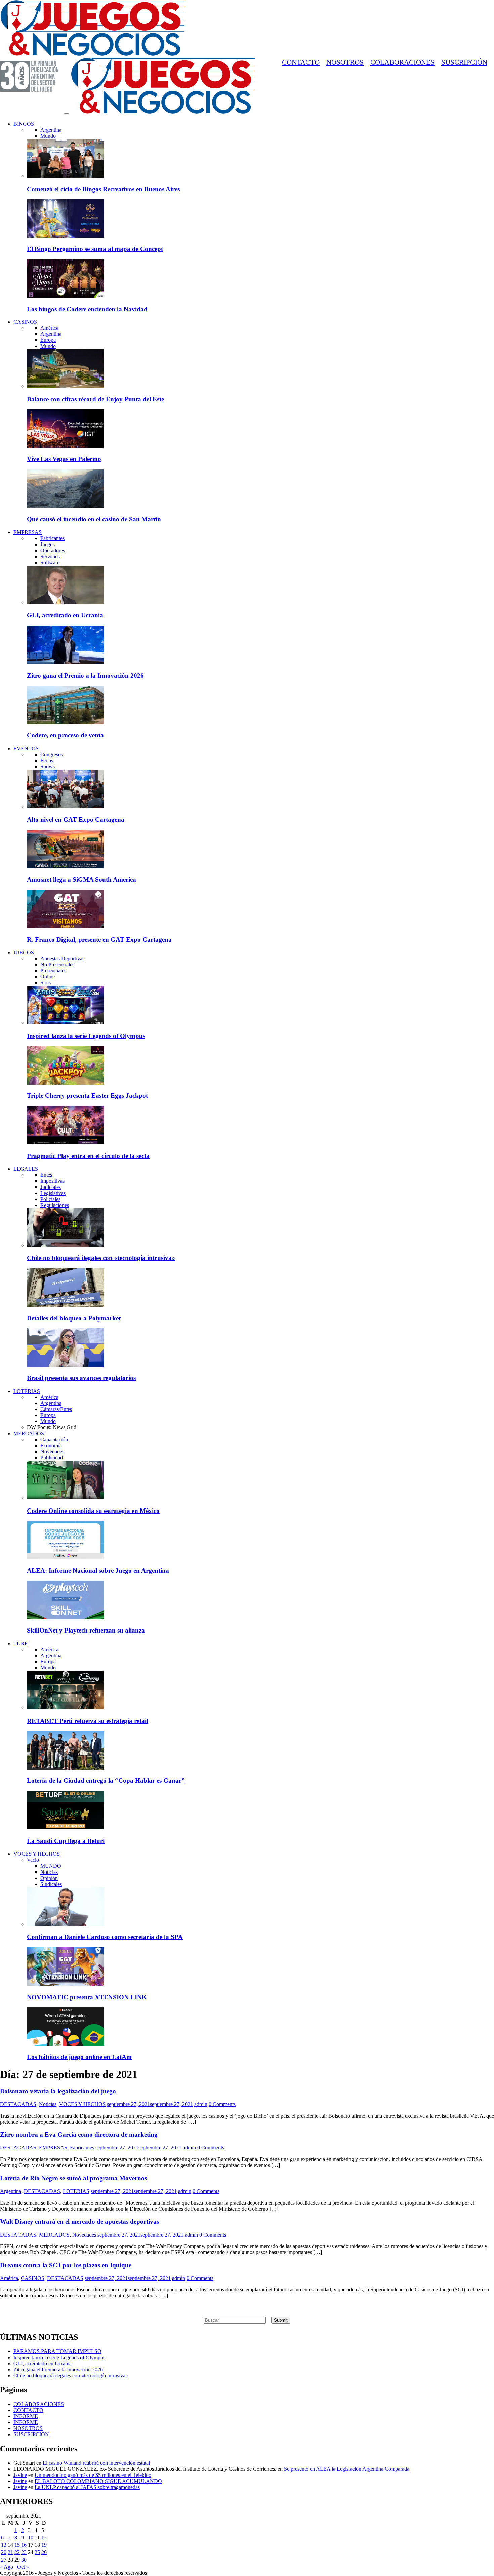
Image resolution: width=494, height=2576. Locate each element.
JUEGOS (24, 952)
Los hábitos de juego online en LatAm (79, 2057)
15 (17, 2545)
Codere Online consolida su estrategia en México (93, 1511)
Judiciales (51, 1187)
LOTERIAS (27, 1391)
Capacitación (54, 1439)
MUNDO (51, 1866)
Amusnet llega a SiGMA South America (81, 879)
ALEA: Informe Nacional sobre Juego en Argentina (98, 1571)
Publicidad (52, 1458)
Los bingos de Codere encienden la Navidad (87, 309)
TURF (20, 1643)
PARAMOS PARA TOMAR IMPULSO (57, 2351)
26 (44, 2552)
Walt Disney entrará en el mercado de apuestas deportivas (79, 2222)
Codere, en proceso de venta (65, 735)
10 (31, 2538)
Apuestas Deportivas (62, 958)
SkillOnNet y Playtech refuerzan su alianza (86, 1630)
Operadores (53, 550)
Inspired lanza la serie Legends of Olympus (86, 1036)
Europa (48, 340)
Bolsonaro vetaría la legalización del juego (58, 2091)
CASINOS (25, 322)
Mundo (48, 136)
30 (24, 2560)
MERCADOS (29, 1433)
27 (4, 2560)
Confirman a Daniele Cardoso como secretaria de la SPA (105, 1937)
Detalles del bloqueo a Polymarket (74, 1318)
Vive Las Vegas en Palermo (64, 459)
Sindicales (51, 1884)
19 (44, 2545)
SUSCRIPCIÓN (464, 62)
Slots (46, 983)
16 (24, 2545)
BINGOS (24, 124)
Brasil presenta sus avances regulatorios (81, 1378)
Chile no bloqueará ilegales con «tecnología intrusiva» (101, 1258)
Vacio (33, 1860)
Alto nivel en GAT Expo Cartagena (76, 820)
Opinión (49, 1878)
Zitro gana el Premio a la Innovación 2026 (85, 675)
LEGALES (26, 1169)
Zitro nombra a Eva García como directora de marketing (79, 2135)
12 (44, 2538)
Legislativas (53, 1193)
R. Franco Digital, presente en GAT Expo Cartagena (99, 940)
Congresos (52, 754)
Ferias (47, 760)
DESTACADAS (18, 2104)
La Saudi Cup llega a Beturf (66, 1841)
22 (17, 2552)
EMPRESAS (28, 532)
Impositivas (52, 1181)
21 (10, 2552)
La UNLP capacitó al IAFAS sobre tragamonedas (87, 2487)
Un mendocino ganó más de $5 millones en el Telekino (93, 2475)
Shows (48, 767)
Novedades (52, 1452)
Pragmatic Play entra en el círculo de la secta (88, 1156)
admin (201, 2104)
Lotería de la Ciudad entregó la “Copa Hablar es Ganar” (106, 1781)
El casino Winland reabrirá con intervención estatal (96, 2463)
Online (48, 977)
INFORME (26, 2416)
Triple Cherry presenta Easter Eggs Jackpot (87, 1096)
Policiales (50, 1199)
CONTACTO (301, 62)
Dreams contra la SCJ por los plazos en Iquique (66, 2265)
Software (50, 562)
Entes (46, 1175)
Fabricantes (52, 538)
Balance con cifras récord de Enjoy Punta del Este (95, 399)
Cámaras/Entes (56, 1409)
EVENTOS (26, 748)
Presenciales (53, 971)
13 (4, 2545)
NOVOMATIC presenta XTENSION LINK (87, 1997)
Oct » (23, 2567)
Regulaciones (55, 1205)
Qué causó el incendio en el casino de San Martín (94, 519)
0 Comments (222, 2104)
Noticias (49, 1872)
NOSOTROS (345, 62)
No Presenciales (57, 964)
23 (24, 2552)
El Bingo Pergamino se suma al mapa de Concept (95, 249)
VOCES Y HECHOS (37, 1854)
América (49, 328)
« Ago (7, 2567)
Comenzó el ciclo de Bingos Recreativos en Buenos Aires (103, 189)
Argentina (51, 130)
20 (4, 2552)
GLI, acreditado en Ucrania (65, 615)
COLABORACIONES (402, 62)
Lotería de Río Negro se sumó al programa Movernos (73, 2178)
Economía (51, 1445)
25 (37, 2552)
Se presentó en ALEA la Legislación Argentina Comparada (347, 2469)
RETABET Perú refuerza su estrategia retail (88, 1721)
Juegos (48, 544)
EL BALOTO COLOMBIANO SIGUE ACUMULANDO (98, 2481)
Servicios (50, 556)
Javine (20, 2475)
